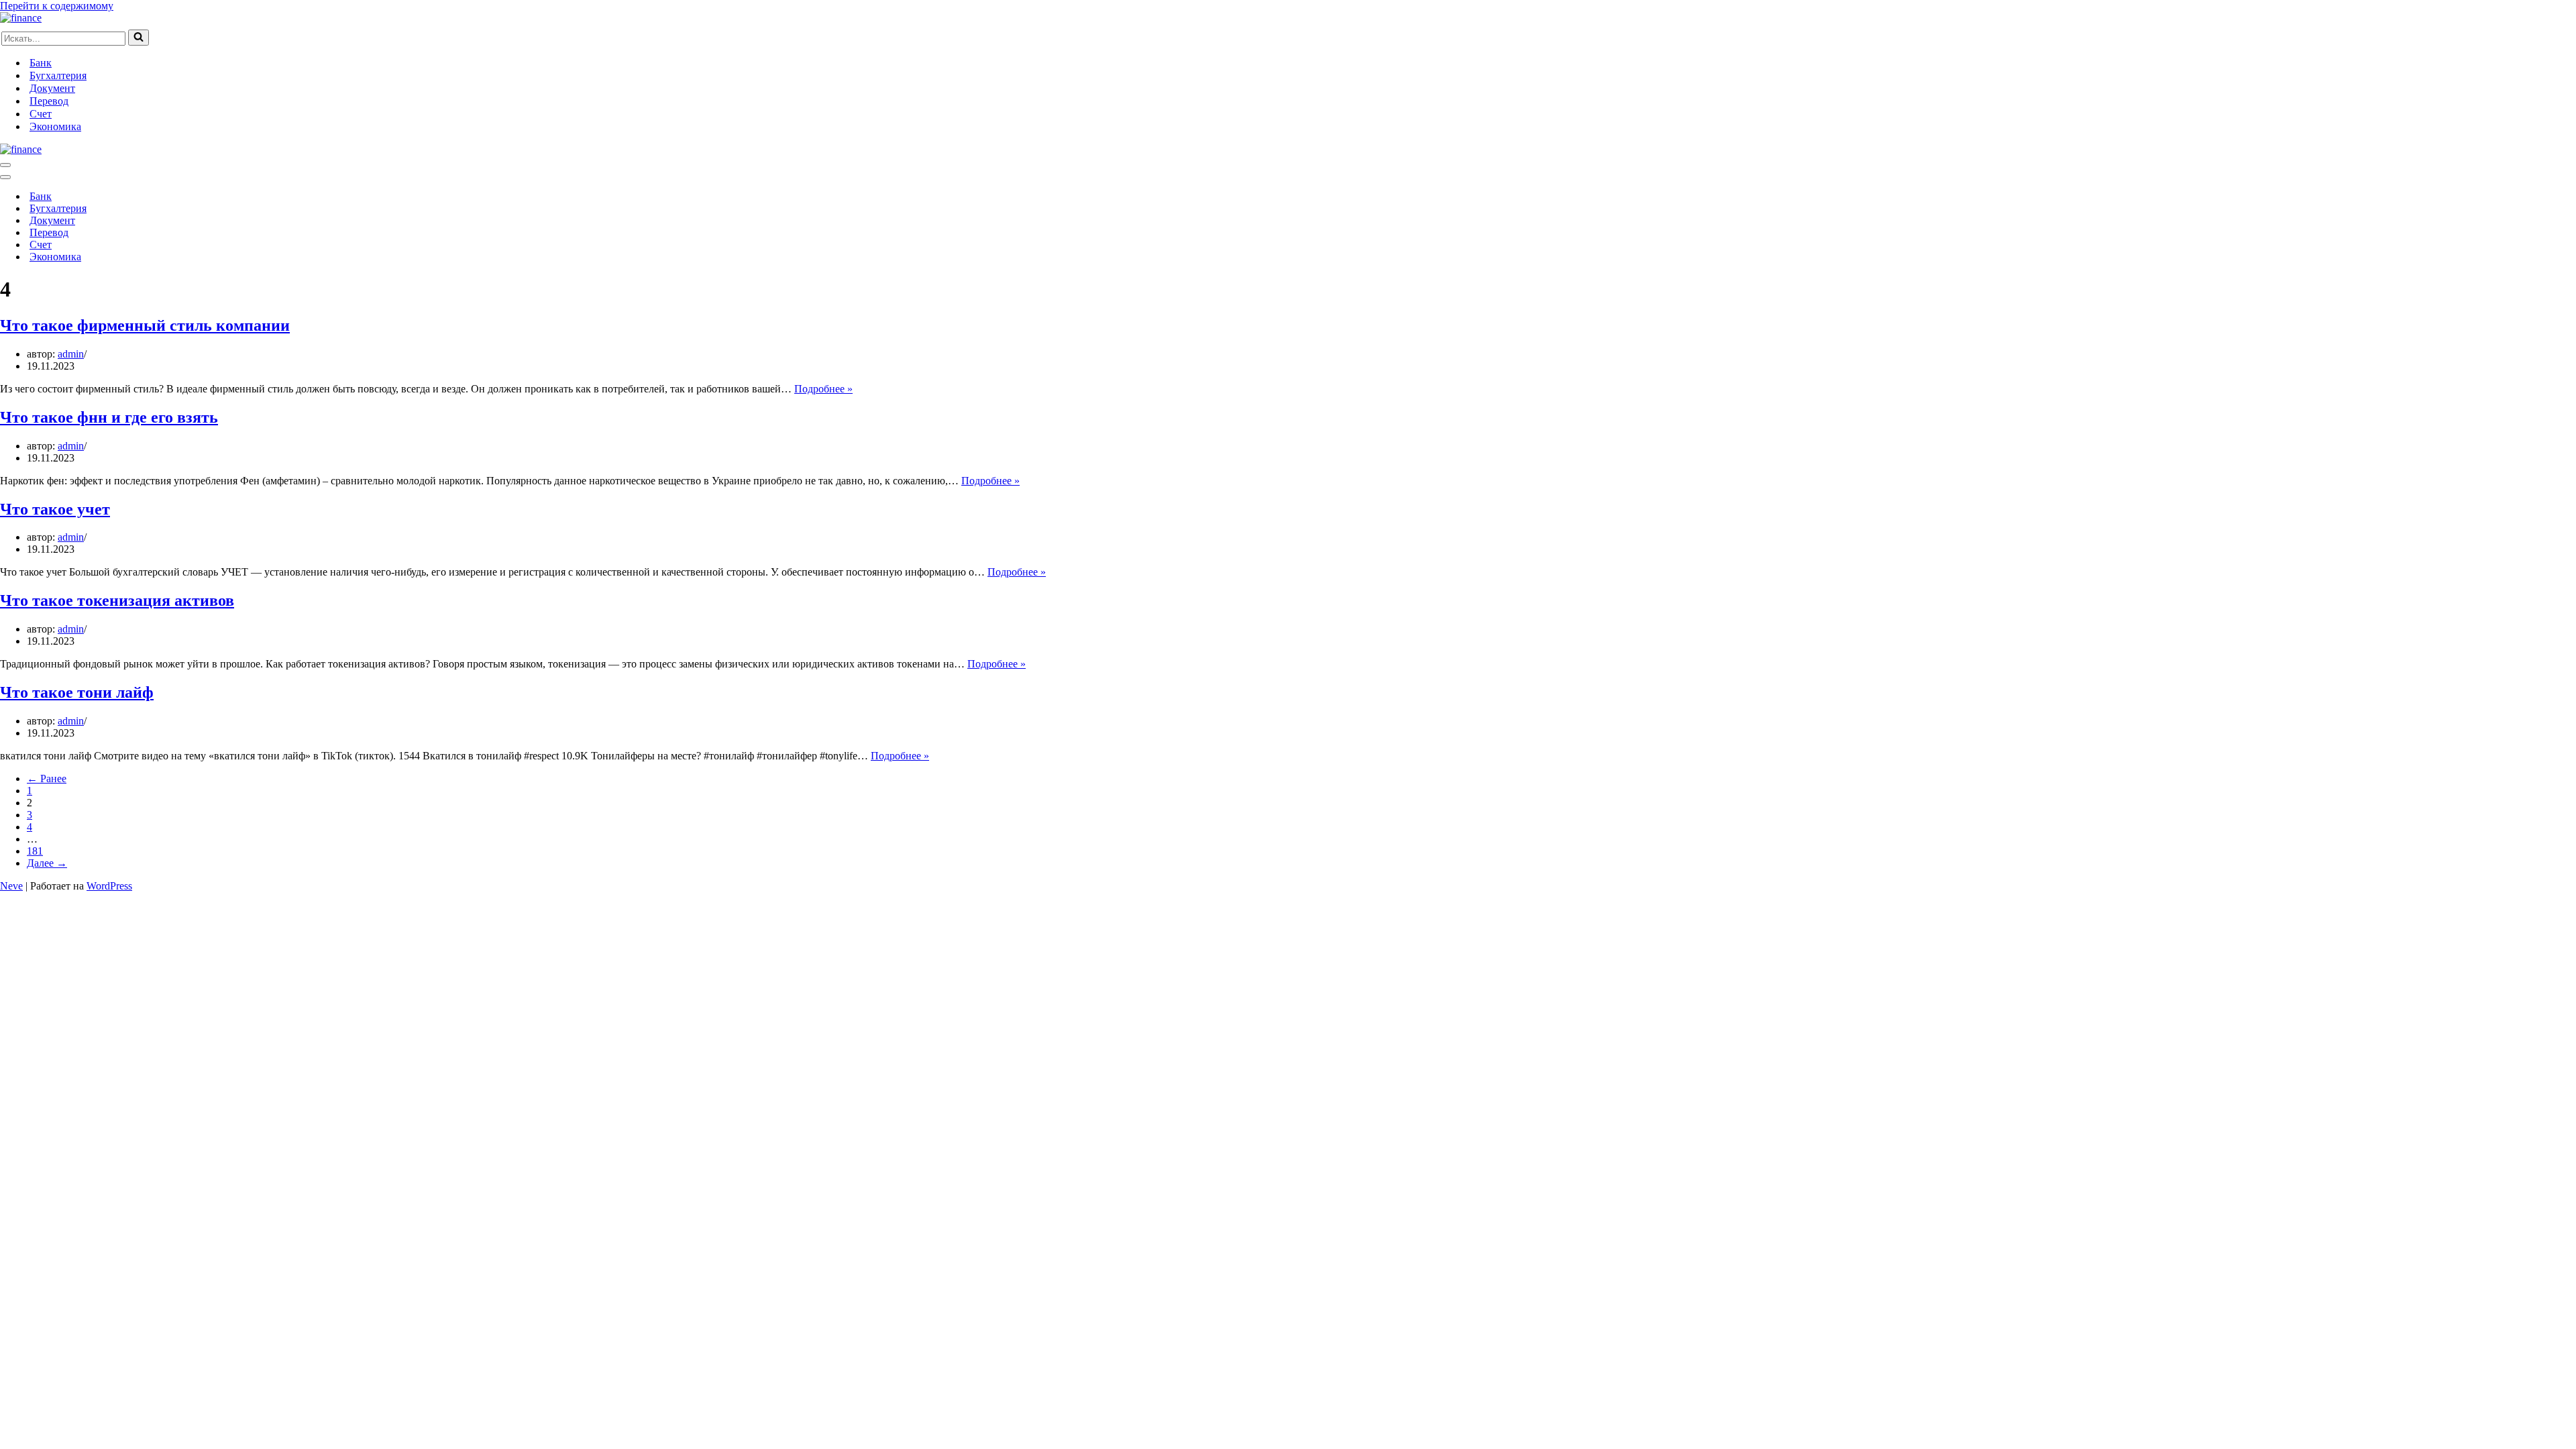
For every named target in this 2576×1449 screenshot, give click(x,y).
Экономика (55, 126)
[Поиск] (139, 38)
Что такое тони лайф (77, 692)
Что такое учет (55, 509)
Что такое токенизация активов (117, 600)
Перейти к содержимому (57, 6)
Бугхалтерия (58, 75)
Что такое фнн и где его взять (109, 417)
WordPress (109, 886)
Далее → (47, 863)
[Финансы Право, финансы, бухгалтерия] (21, 18)
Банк (41, 63)
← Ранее (47, 779)
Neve (11, 886)
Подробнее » (823, 389)
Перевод (49, 101)
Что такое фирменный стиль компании (145, 325)
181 (35, 851)
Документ (52, 88)
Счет (41, 114)
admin (71, 354)
